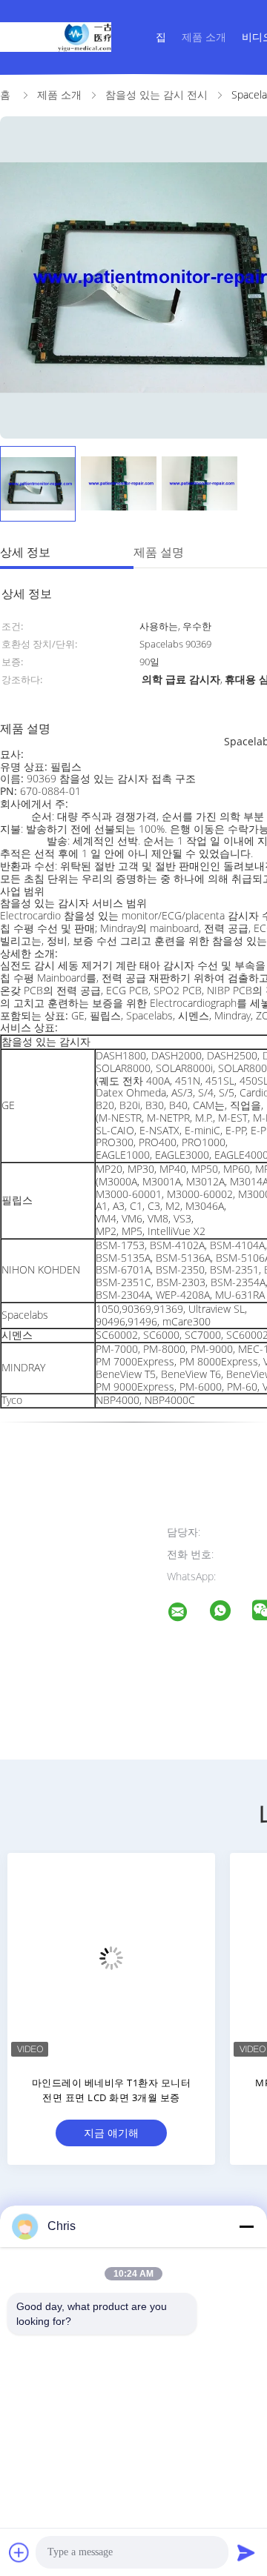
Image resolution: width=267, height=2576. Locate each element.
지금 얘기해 (111, 2133)
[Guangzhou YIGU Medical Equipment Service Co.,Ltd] (187, 1614)
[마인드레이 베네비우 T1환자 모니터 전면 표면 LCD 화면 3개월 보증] (111, 1957)
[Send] (246, 2552)
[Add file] (19, 2552)
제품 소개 (204, 37)
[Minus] (246, 2226)
